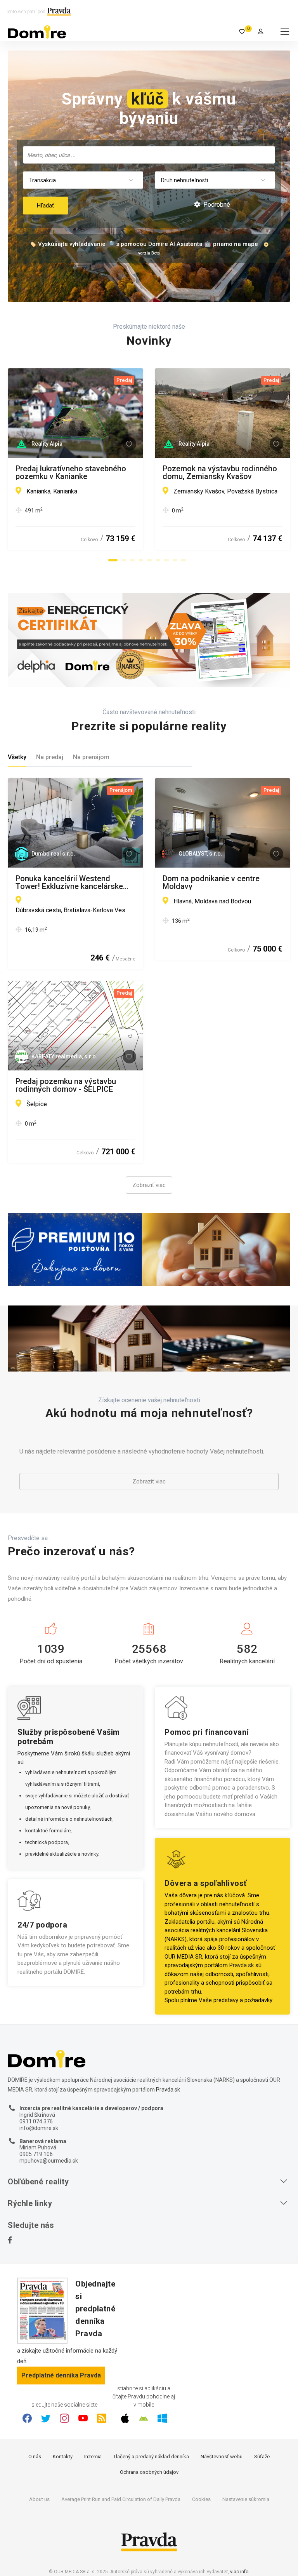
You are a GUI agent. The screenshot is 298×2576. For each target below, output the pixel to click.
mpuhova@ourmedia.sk (49, 2161)
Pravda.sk (242, 1965)
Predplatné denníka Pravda (61, 2375)
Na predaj (50, 757)
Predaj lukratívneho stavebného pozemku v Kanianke (71, 472)
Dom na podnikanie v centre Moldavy (211, 882)
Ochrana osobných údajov (149, 2472)
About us (39, 2499)
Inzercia (93, 2457)
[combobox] (149, 155)
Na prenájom (91, 757)
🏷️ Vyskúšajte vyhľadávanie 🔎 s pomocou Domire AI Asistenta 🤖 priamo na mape (144, 244)
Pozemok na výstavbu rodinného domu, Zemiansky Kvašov (220, 472)
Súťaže (262, 2457)
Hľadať (45, 206)
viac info (239, 2572)
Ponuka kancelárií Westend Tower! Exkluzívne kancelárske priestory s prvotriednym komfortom (69, 882)
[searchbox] (150, 155)
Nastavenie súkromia (246, 2499)
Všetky (17, 757)
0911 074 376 (36, 2121)
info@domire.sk (39, 2128)
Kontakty (63, 2457)
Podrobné (216, 205)
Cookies (201, 2499)
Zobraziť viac (149, 1185)
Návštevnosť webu (222, 2457)
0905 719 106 (36, 2154)
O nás (35, 2457)
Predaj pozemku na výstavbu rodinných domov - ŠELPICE (66, 1085)
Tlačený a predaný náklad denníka (151, 2457)
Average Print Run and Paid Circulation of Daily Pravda (121, 2499)
